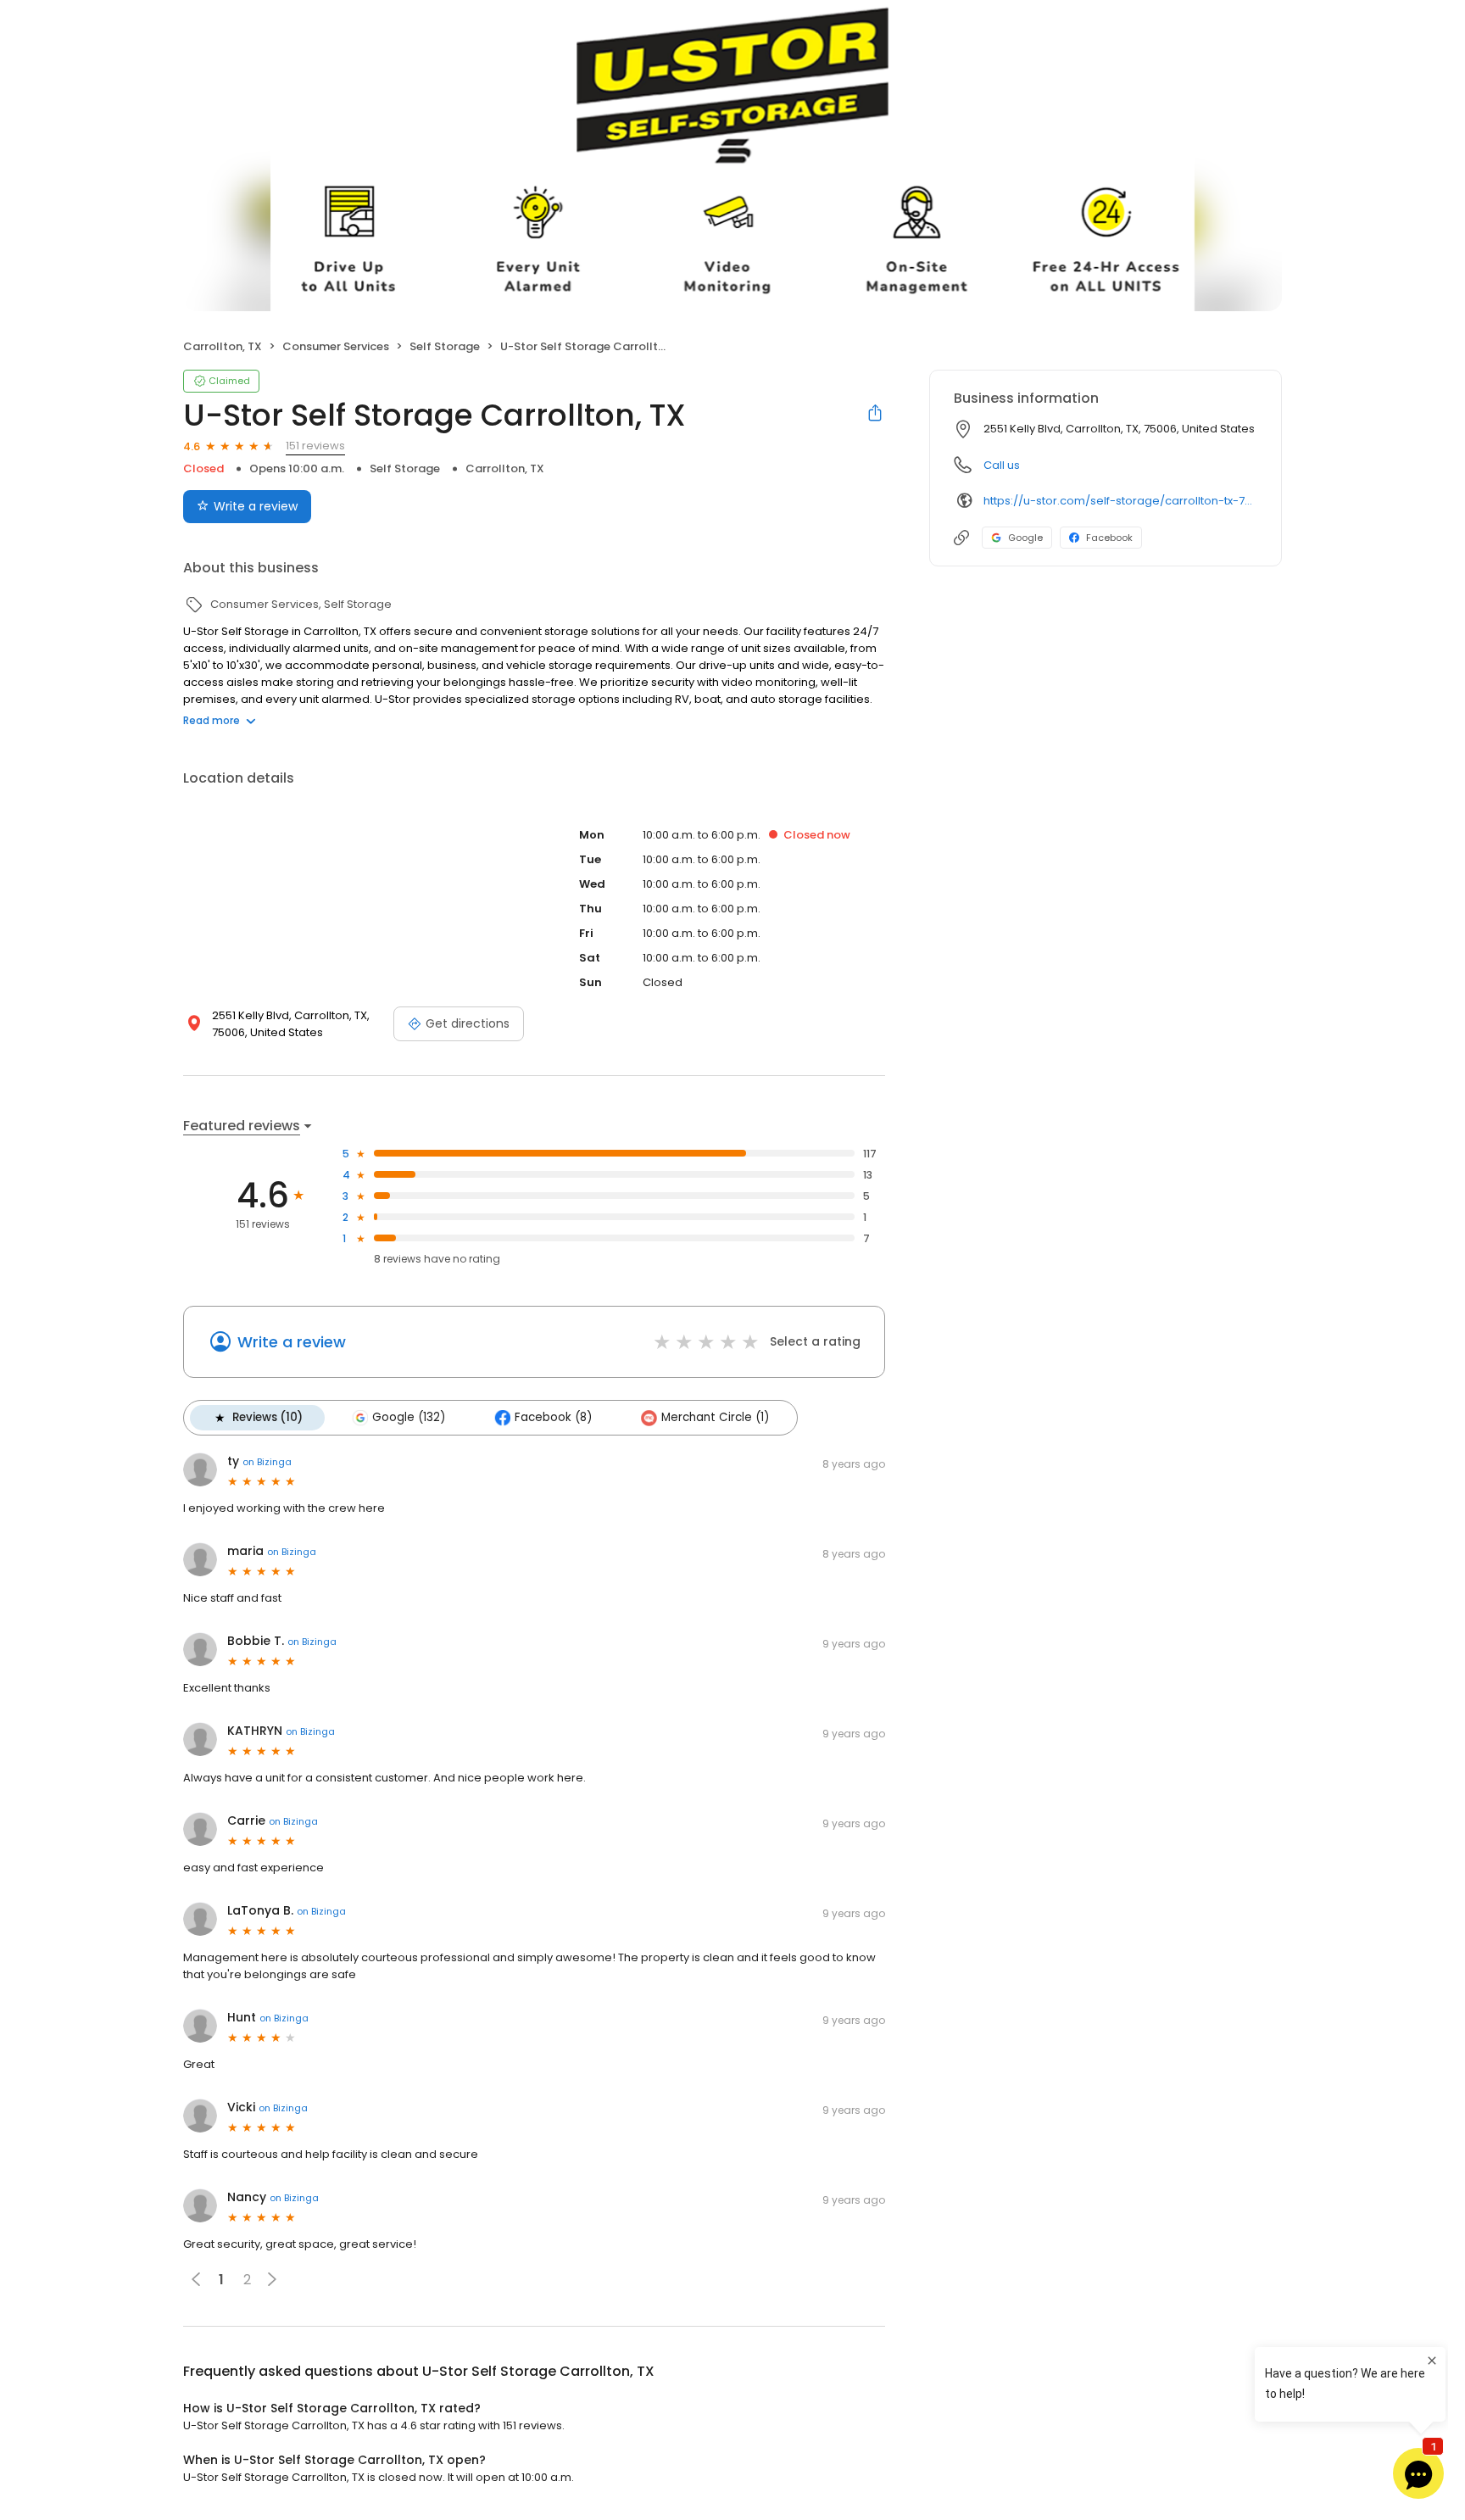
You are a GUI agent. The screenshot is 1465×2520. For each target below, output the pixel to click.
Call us (1002, 465)
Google (1025, 538)
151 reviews (315, 446)
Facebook (1109, 538)
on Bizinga (267, 1462)
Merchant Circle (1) (715, 1417)
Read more (212, 720)
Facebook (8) (553, 1417)
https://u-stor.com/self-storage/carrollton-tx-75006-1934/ (1120, 501)
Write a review (256, 506)
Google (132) (409, 1417)
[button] (272, 2279)
